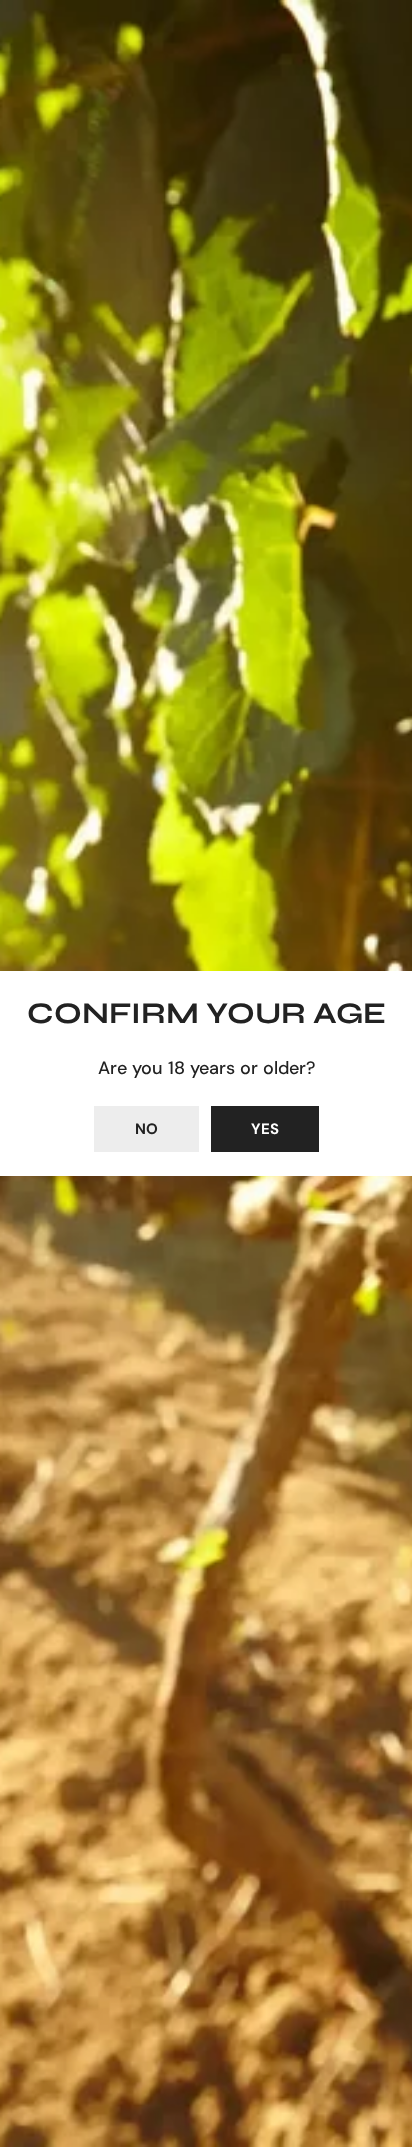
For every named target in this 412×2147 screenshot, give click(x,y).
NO (146, 1129)
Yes (265, 1129)
